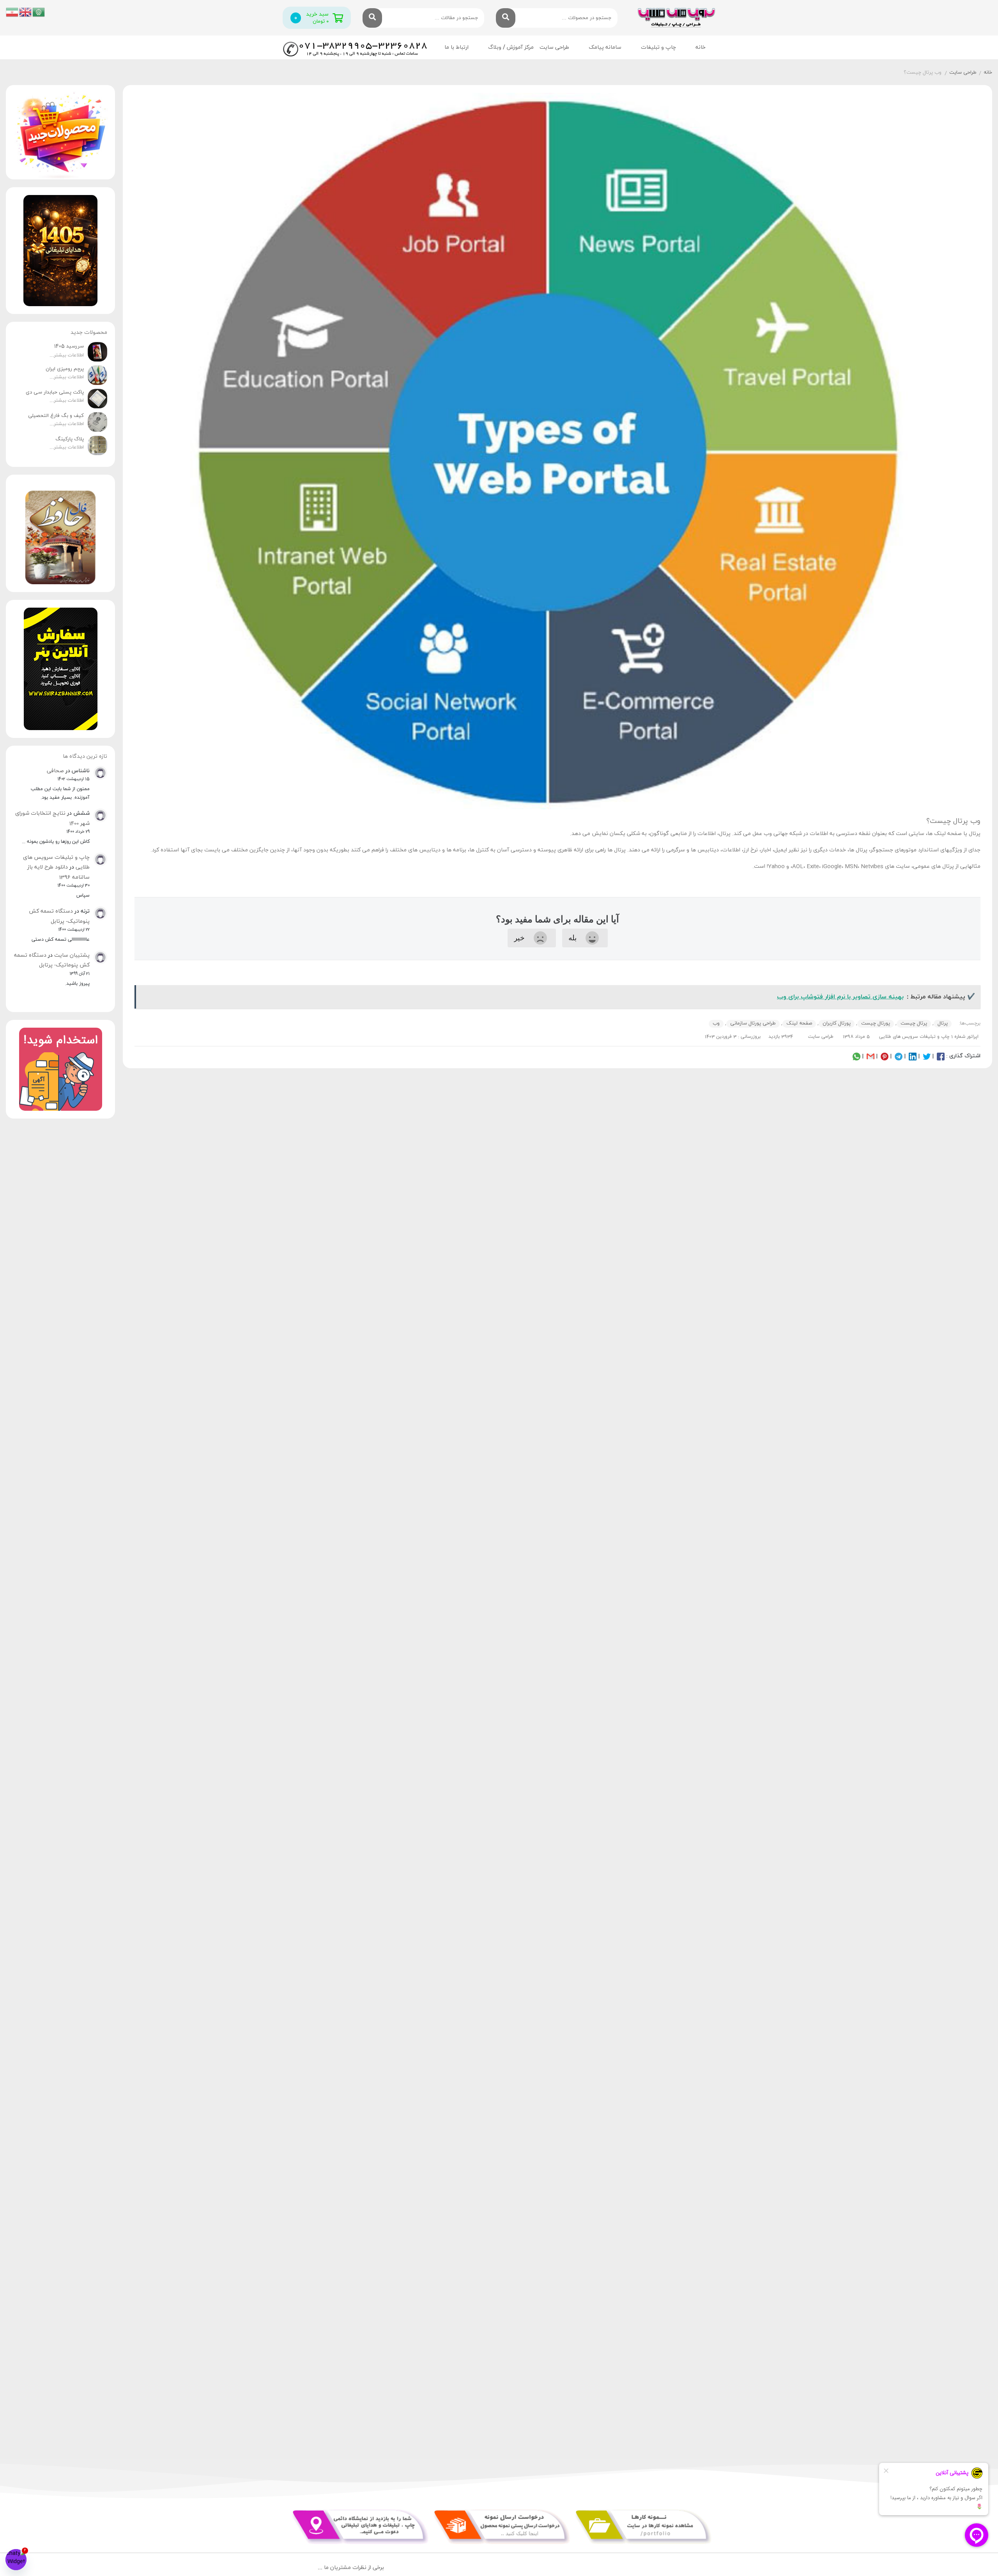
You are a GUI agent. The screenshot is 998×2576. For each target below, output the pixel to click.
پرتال (943, 1023)
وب (716, 1023)
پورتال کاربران (837, 1023)
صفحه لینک (799, 1023)
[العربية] (39, 12)
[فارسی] (12, 12)
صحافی (55, 771)
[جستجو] (506, 18)
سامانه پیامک (605, 47)
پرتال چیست (914, 1023)
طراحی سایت (554, 47)
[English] (26, 12)
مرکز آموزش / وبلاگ (511, 47)
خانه (701, 47)
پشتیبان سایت (72, 955)
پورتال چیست (876, 1023)
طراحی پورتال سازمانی (753, 1023)
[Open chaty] (16, 2560)
